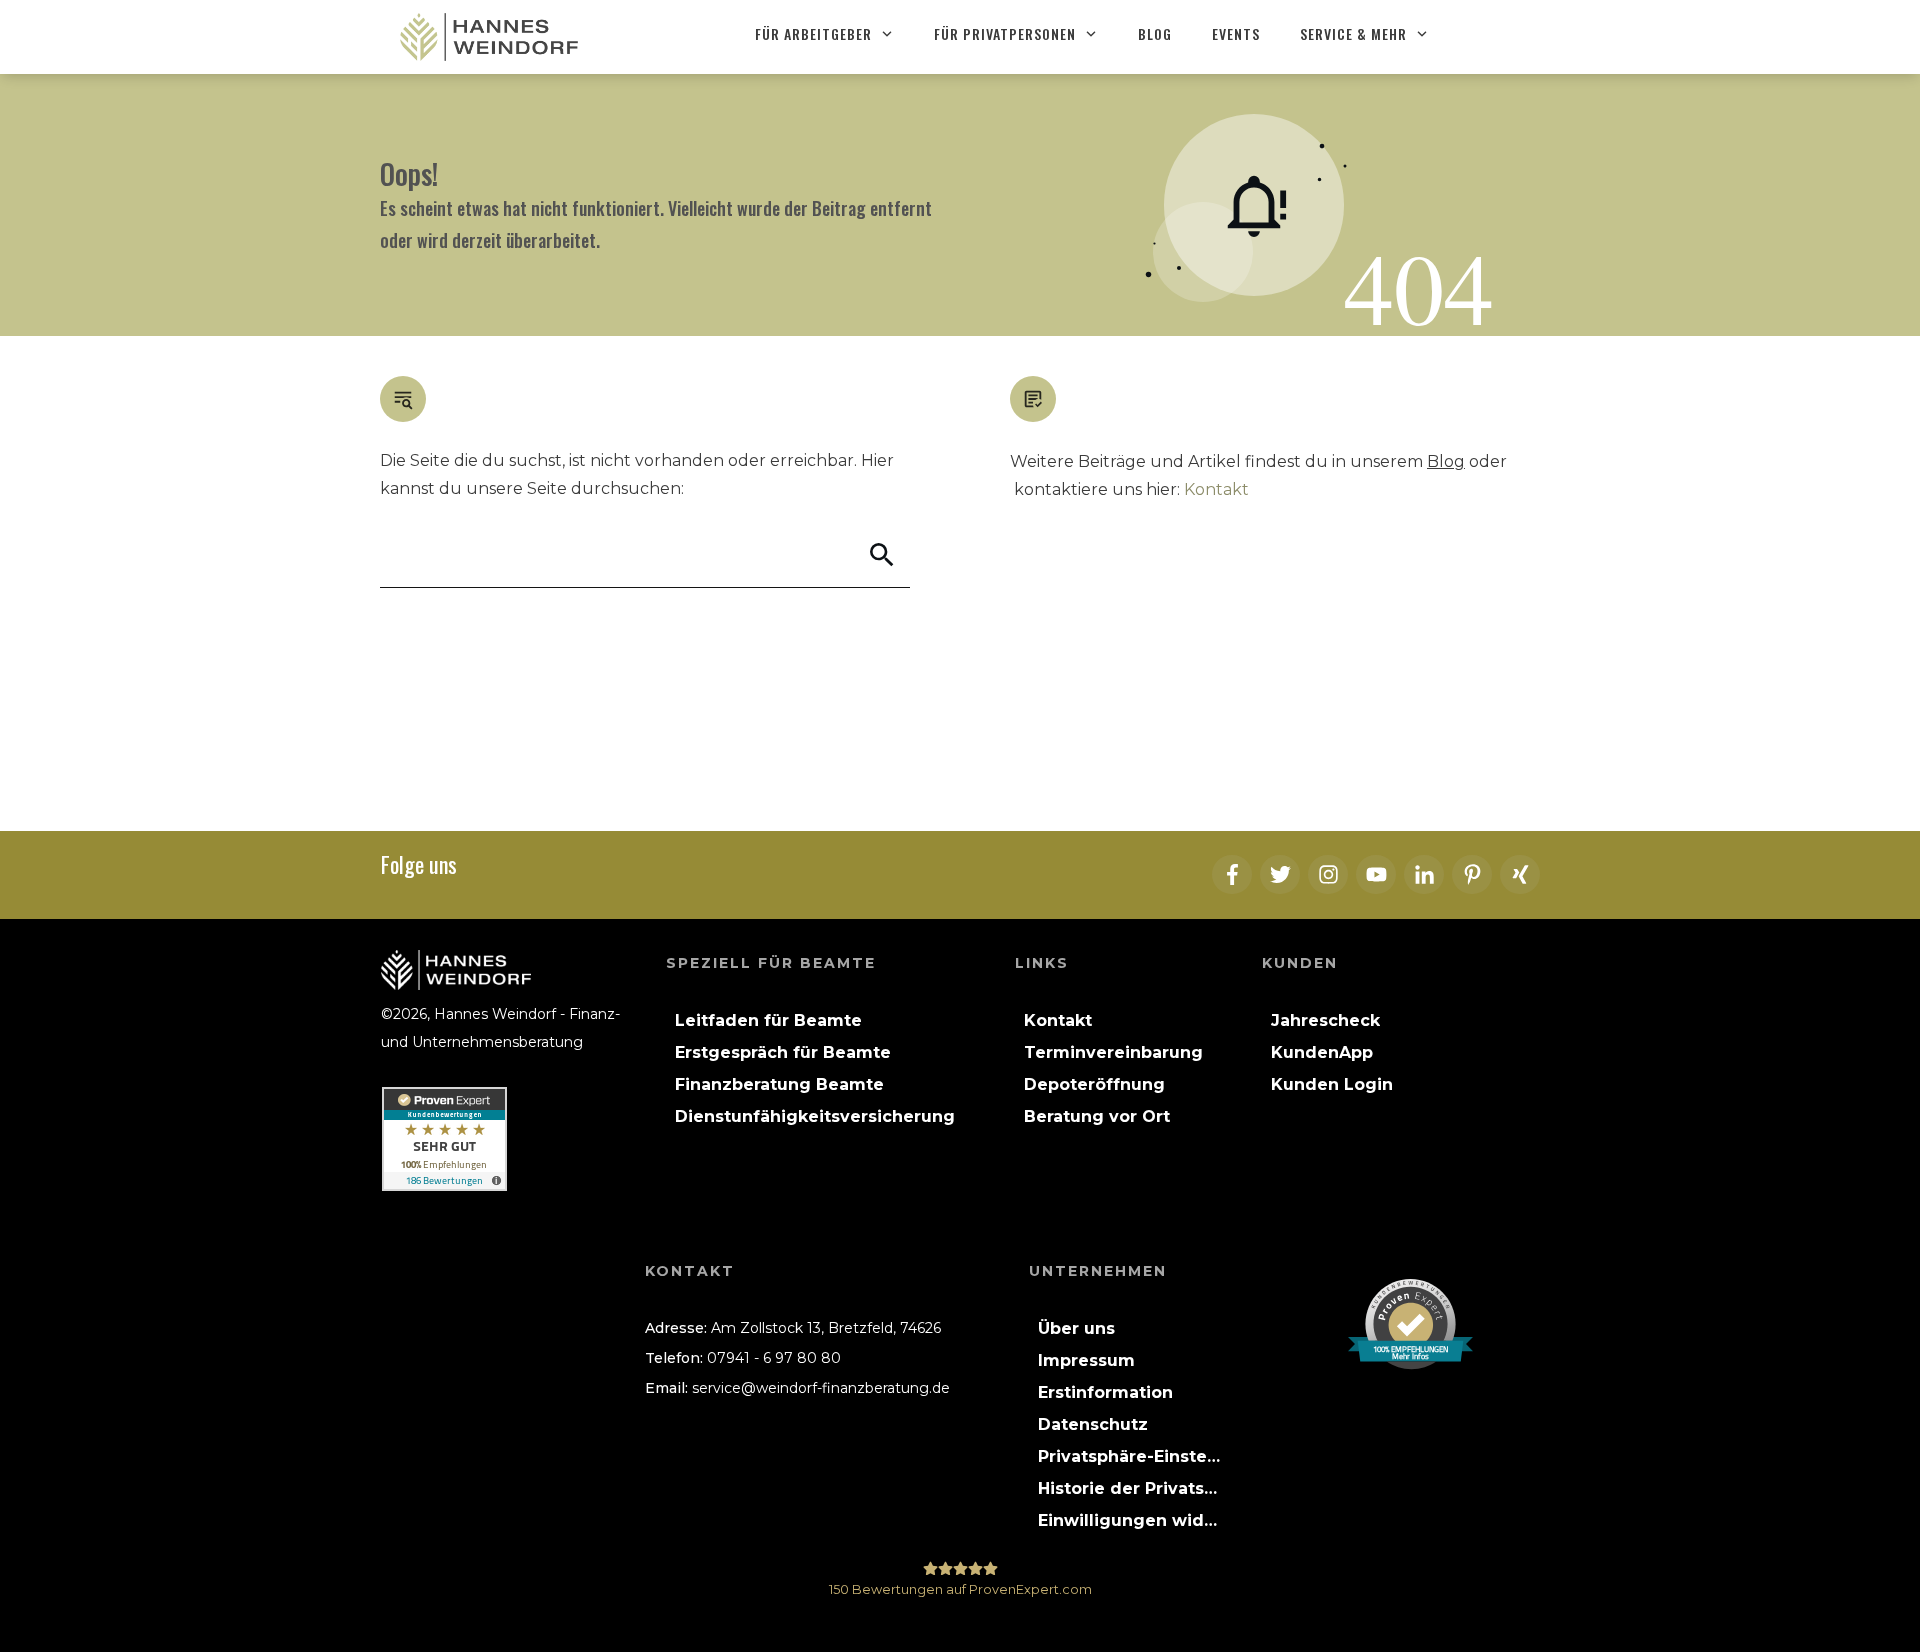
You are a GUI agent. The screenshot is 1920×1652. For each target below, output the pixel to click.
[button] (1129, 1457)
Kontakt (1216, 489)
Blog (1446, 461)
